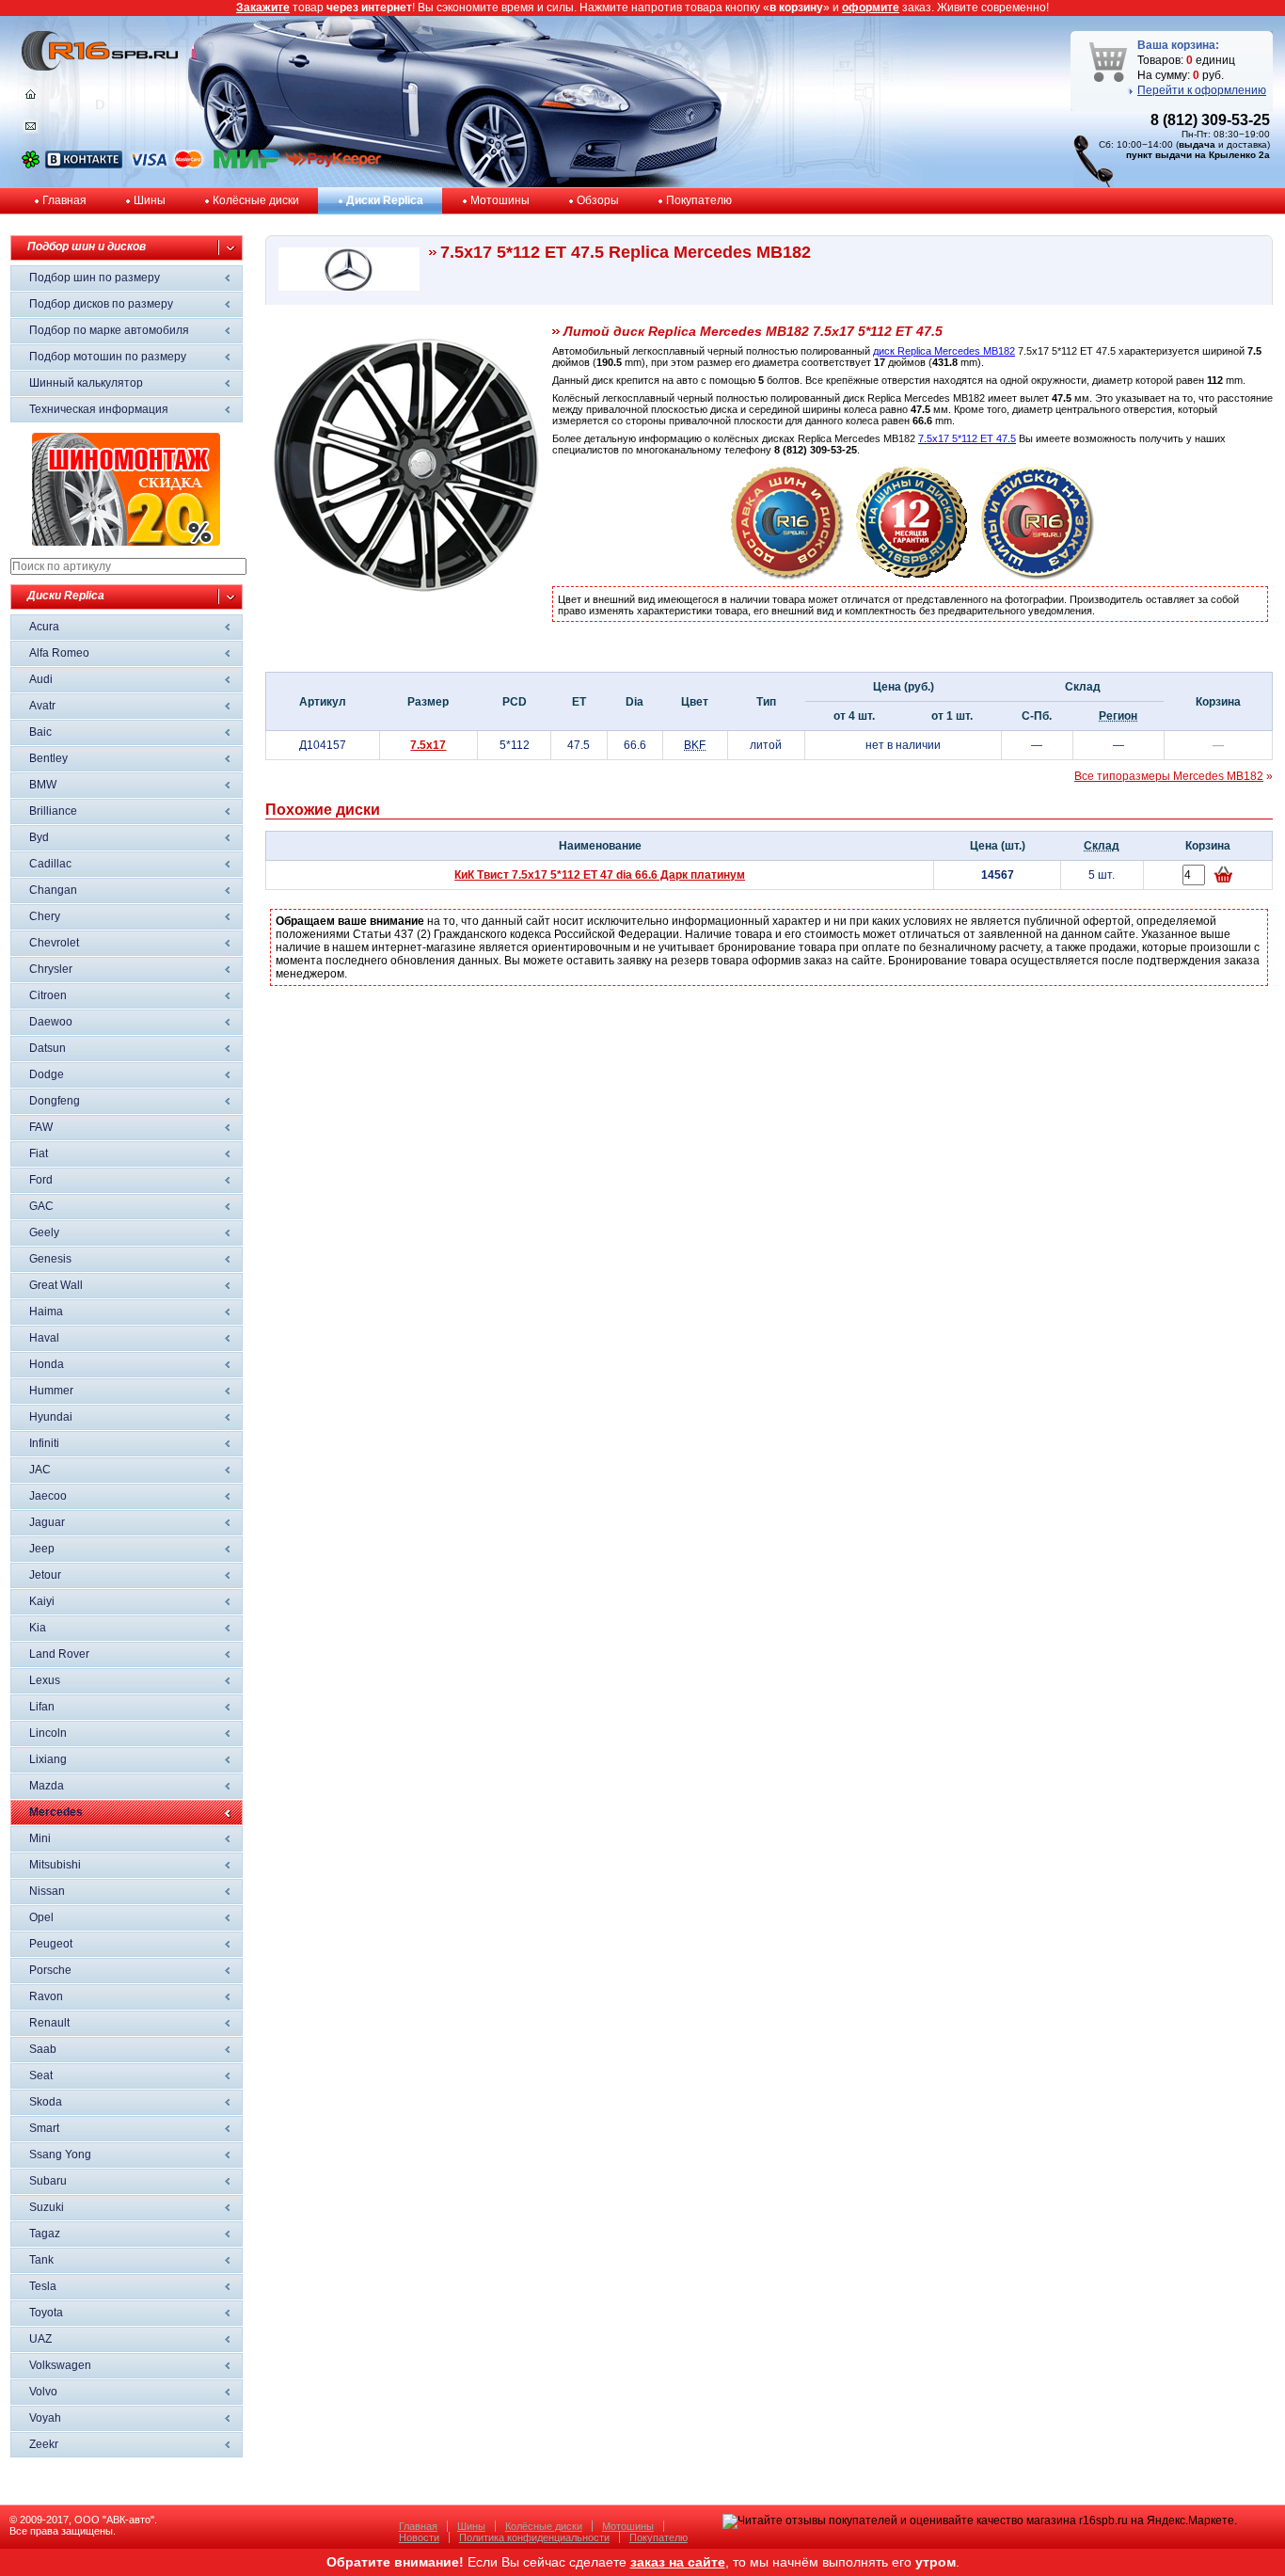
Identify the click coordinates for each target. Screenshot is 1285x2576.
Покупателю (699, 200)
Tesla (43, 2286)
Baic (40, 732)
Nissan (47, 1891)
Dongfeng (55, 1101)
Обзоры (598, 200)
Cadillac (50, 864)
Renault (49, 2023)
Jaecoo (48, 1496)
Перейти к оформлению (1202, 90)
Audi (41, 679)
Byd (39, 837)
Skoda (46, 2102)
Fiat (39, 1153)
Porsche (50, 1970)
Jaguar (47, 1522)
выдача (1197, 144)
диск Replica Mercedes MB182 (944, 351)
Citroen (48, 995)
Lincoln (48, 1733)
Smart (44, 2128)
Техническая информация (99, 409)
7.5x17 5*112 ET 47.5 (967, 438)
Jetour (45, 1575)
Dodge (47, 1074)
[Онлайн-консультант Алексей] (31, 165)
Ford (41, 1180)
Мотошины (500, 200)
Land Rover (59, 1654)
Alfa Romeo (59, 653)
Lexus (45, 1680)
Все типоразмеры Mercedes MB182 (1169, 776)
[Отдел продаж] (31, 130)
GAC (41, 1206)
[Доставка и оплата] (787, 576)
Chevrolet (54, 943)
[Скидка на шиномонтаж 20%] (126, 542)
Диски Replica (385, 200)
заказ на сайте (678, 2562)
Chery (45, 916)
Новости (419, 2537)
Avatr (42, 706)
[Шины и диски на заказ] (1038, 576)
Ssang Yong (60, 2155)
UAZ (40, 2339)
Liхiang (48, 1759)
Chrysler (51, 969)
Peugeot (51, 1944)
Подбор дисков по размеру (101, 304)
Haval (44, 1338)
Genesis (50, 1259)
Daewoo (51, 1022)
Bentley (48, 758)
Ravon (46, 1996)
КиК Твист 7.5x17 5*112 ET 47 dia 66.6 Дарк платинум (600, 875)
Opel (41, 1917)
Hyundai (51, 1417)
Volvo (43, 2392)
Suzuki (47, 2207)
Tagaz (45, 2234)
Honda (47, 1364)
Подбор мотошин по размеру (108, 357)
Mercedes (56, 1812)
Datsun (48, 1048)
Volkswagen (60, 2365)
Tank (41, 2260)
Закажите (263, 8)
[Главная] (31, 99)
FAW (41, 1127)
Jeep (42, 1549)
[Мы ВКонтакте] (84, 165)
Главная (64, 200)
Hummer (51, 1391)
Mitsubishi (55, 1865)
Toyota (46, 2313)
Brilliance (53, 811)
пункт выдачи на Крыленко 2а (1198, 155)
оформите (871, 8)
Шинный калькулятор (86, 383)
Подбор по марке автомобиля (109, 330)
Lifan (42, 1707)
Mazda (47, 1786)
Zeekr (44, 2444)
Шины (150, 200)
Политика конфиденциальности (534, 2537)
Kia (38, 1628)
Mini (40, 1838)
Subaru (48, 2181)
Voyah (45, 2418)
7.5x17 (428, 745)
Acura (44, 627)
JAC (40, 1470)
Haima (46, 1312)
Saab (43, 2049)
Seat (41, 2075)
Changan (53, 890)
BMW (43, 785)
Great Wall (56, 1285)
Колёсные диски (256, 200)
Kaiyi (42, 1601)
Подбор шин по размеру (95, 278)
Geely (44, 1232)
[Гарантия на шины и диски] (912, 576)
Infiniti (44, 1443)
